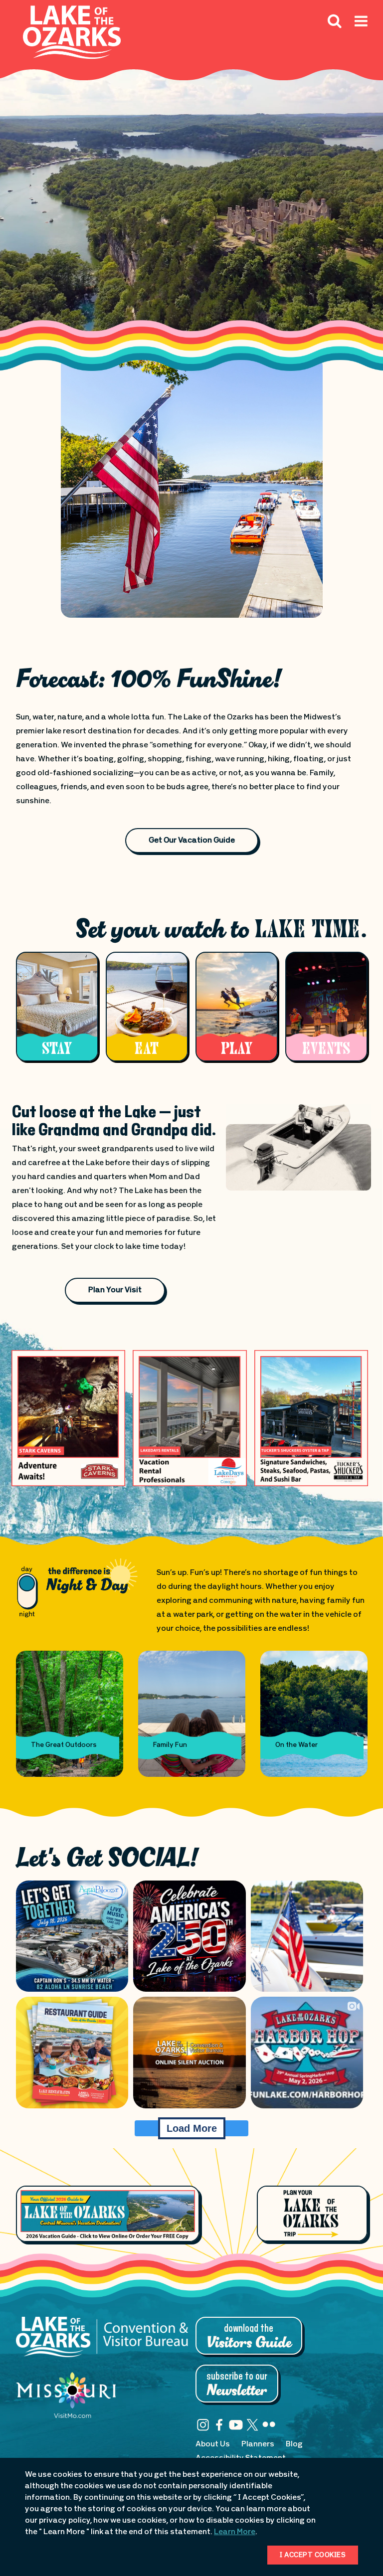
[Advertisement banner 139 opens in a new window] (69, 1418)
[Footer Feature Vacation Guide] (108, 2214)
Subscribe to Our (237, 2385)
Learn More (235, 2532)
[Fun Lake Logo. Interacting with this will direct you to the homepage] (72, 32)
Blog (294, 2444)
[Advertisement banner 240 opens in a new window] (190, 1418)
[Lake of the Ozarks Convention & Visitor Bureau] (102, 2342)
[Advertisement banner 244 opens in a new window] (311, 1418)
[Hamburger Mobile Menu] (361, 43)
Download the (249, 2337)
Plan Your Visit (115, 1290)
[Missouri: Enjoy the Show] (66, 2400)
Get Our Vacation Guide (192, 841)
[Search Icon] (335, 20)
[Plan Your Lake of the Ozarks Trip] (312, 2214)
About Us (213, 2444)
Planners (258, 2444)
